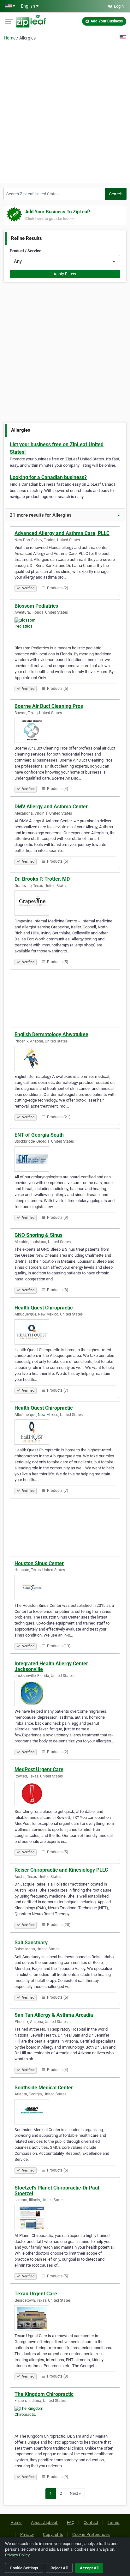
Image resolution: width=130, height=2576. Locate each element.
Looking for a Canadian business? (48, 477)
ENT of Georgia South (39, 1135)
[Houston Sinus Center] (65, 1588)
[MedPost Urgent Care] (65, 1794)
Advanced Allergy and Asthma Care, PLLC (62, 533)
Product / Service (26, 251)
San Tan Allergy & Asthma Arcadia (54, 2015)
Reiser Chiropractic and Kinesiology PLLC (61, 1870)
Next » (75, 2493)
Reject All (59, 2568)
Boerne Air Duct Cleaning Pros (49, 706)
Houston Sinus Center (39, 1563)
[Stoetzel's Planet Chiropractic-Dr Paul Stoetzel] (65, 2218)
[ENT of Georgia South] (65, 1159)
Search (116, 194)
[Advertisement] (65, 114)
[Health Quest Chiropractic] (65, 1332)
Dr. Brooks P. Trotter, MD (42, 879)
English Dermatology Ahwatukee (51, 1034)
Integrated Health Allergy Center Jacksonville (51, 1666)
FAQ (71, 2522)
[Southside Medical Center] (65, 2112)
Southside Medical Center (44, 2088)
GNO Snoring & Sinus (38, 1235)
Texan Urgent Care (36, 2294)
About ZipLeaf (44, 2522)
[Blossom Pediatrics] (65, 630)
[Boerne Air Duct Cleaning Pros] (65, 730)
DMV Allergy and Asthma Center (51, 807)
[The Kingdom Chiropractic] (65, 2418)
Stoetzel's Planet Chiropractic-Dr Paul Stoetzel (57, 2191)
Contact (91, 2522)
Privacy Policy (17, 2555)
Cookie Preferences (91, 2534)
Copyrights (53, 2534)
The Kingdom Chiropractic (44, 2394)
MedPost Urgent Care (39, 1769)
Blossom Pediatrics (36, 606)
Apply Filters (65, 274)
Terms (114, 2522)
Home (10, 38)
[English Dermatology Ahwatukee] (65, 1059)
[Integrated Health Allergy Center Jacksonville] (65, 1693)
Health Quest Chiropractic (44, 1308)
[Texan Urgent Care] (65, 2318)
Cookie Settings (24, 2568)
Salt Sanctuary (31, 1943)
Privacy (27, 2534)
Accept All (89, 2568)
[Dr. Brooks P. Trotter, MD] (65, 903)
